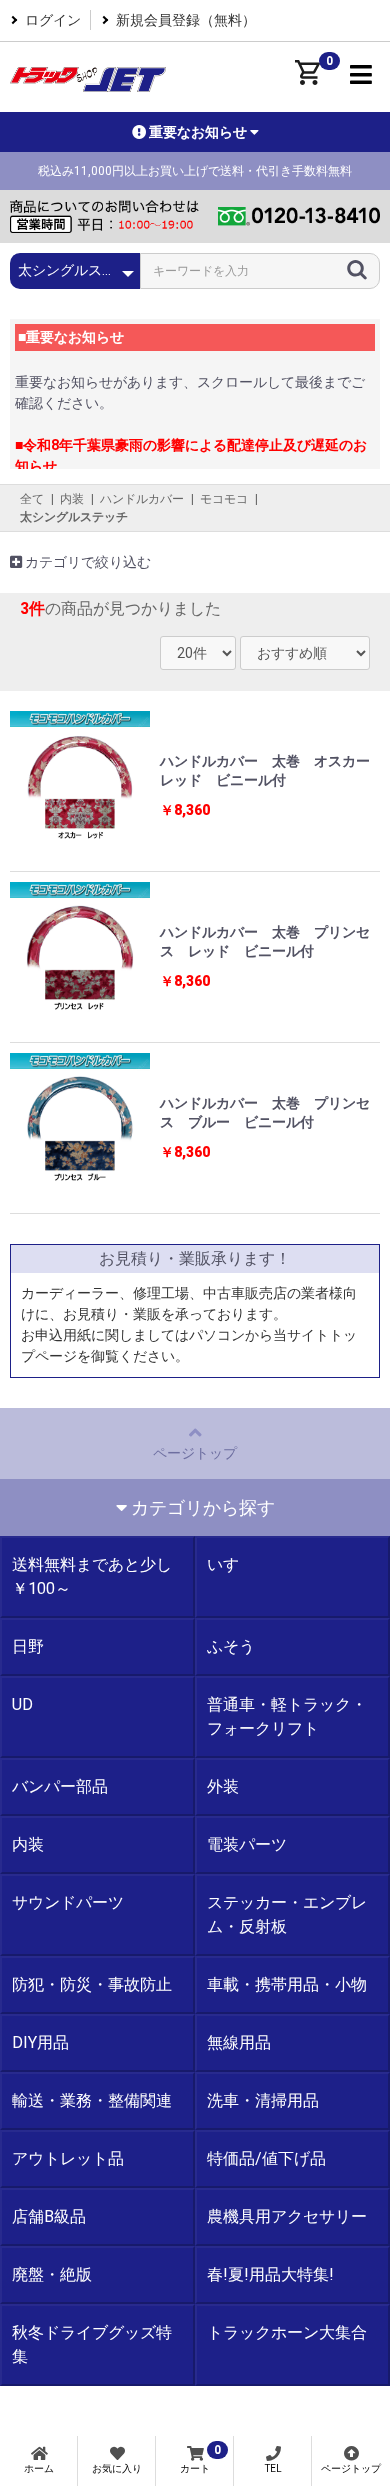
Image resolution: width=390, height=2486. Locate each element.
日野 (28, 1646)
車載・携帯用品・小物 (287, 1984)
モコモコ (224, 499)
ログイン (53, 20)
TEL (273, 2468)
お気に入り (117, 2468)
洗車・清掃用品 (263, 2100)
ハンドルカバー (142, 499)
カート (200, 2458)
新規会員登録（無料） (186, 20)
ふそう (231, 1646)
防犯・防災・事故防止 (92, 1984)
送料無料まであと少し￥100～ (92, 1576)
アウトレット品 (68, 2158)
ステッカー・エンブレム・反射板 (287, 1914)
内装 (72, 499)
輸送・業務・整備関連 (92, 2100)
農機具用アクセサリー (287, 2216)
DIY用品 (40, 2042)
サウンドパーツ (68, 1902)
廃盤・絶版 (52, 2274)
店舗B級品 (49, 2216)
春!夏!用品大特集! (270, 2274)
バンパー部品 (60, 1786)
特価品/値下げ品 (266, 2158)
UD (22, 1704)
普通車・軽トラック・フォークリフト (287, 1716)
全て (32, 499)
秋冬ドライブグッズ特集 (92, 2344)
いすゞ (231, 1564)
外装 (223, 1786)
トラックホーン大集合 (287, 2332)
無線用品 (239, 2042)
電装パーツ (247, 1844)
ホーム (39, 2468)
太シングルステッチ (74, 517)
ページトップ (195, 1453)
